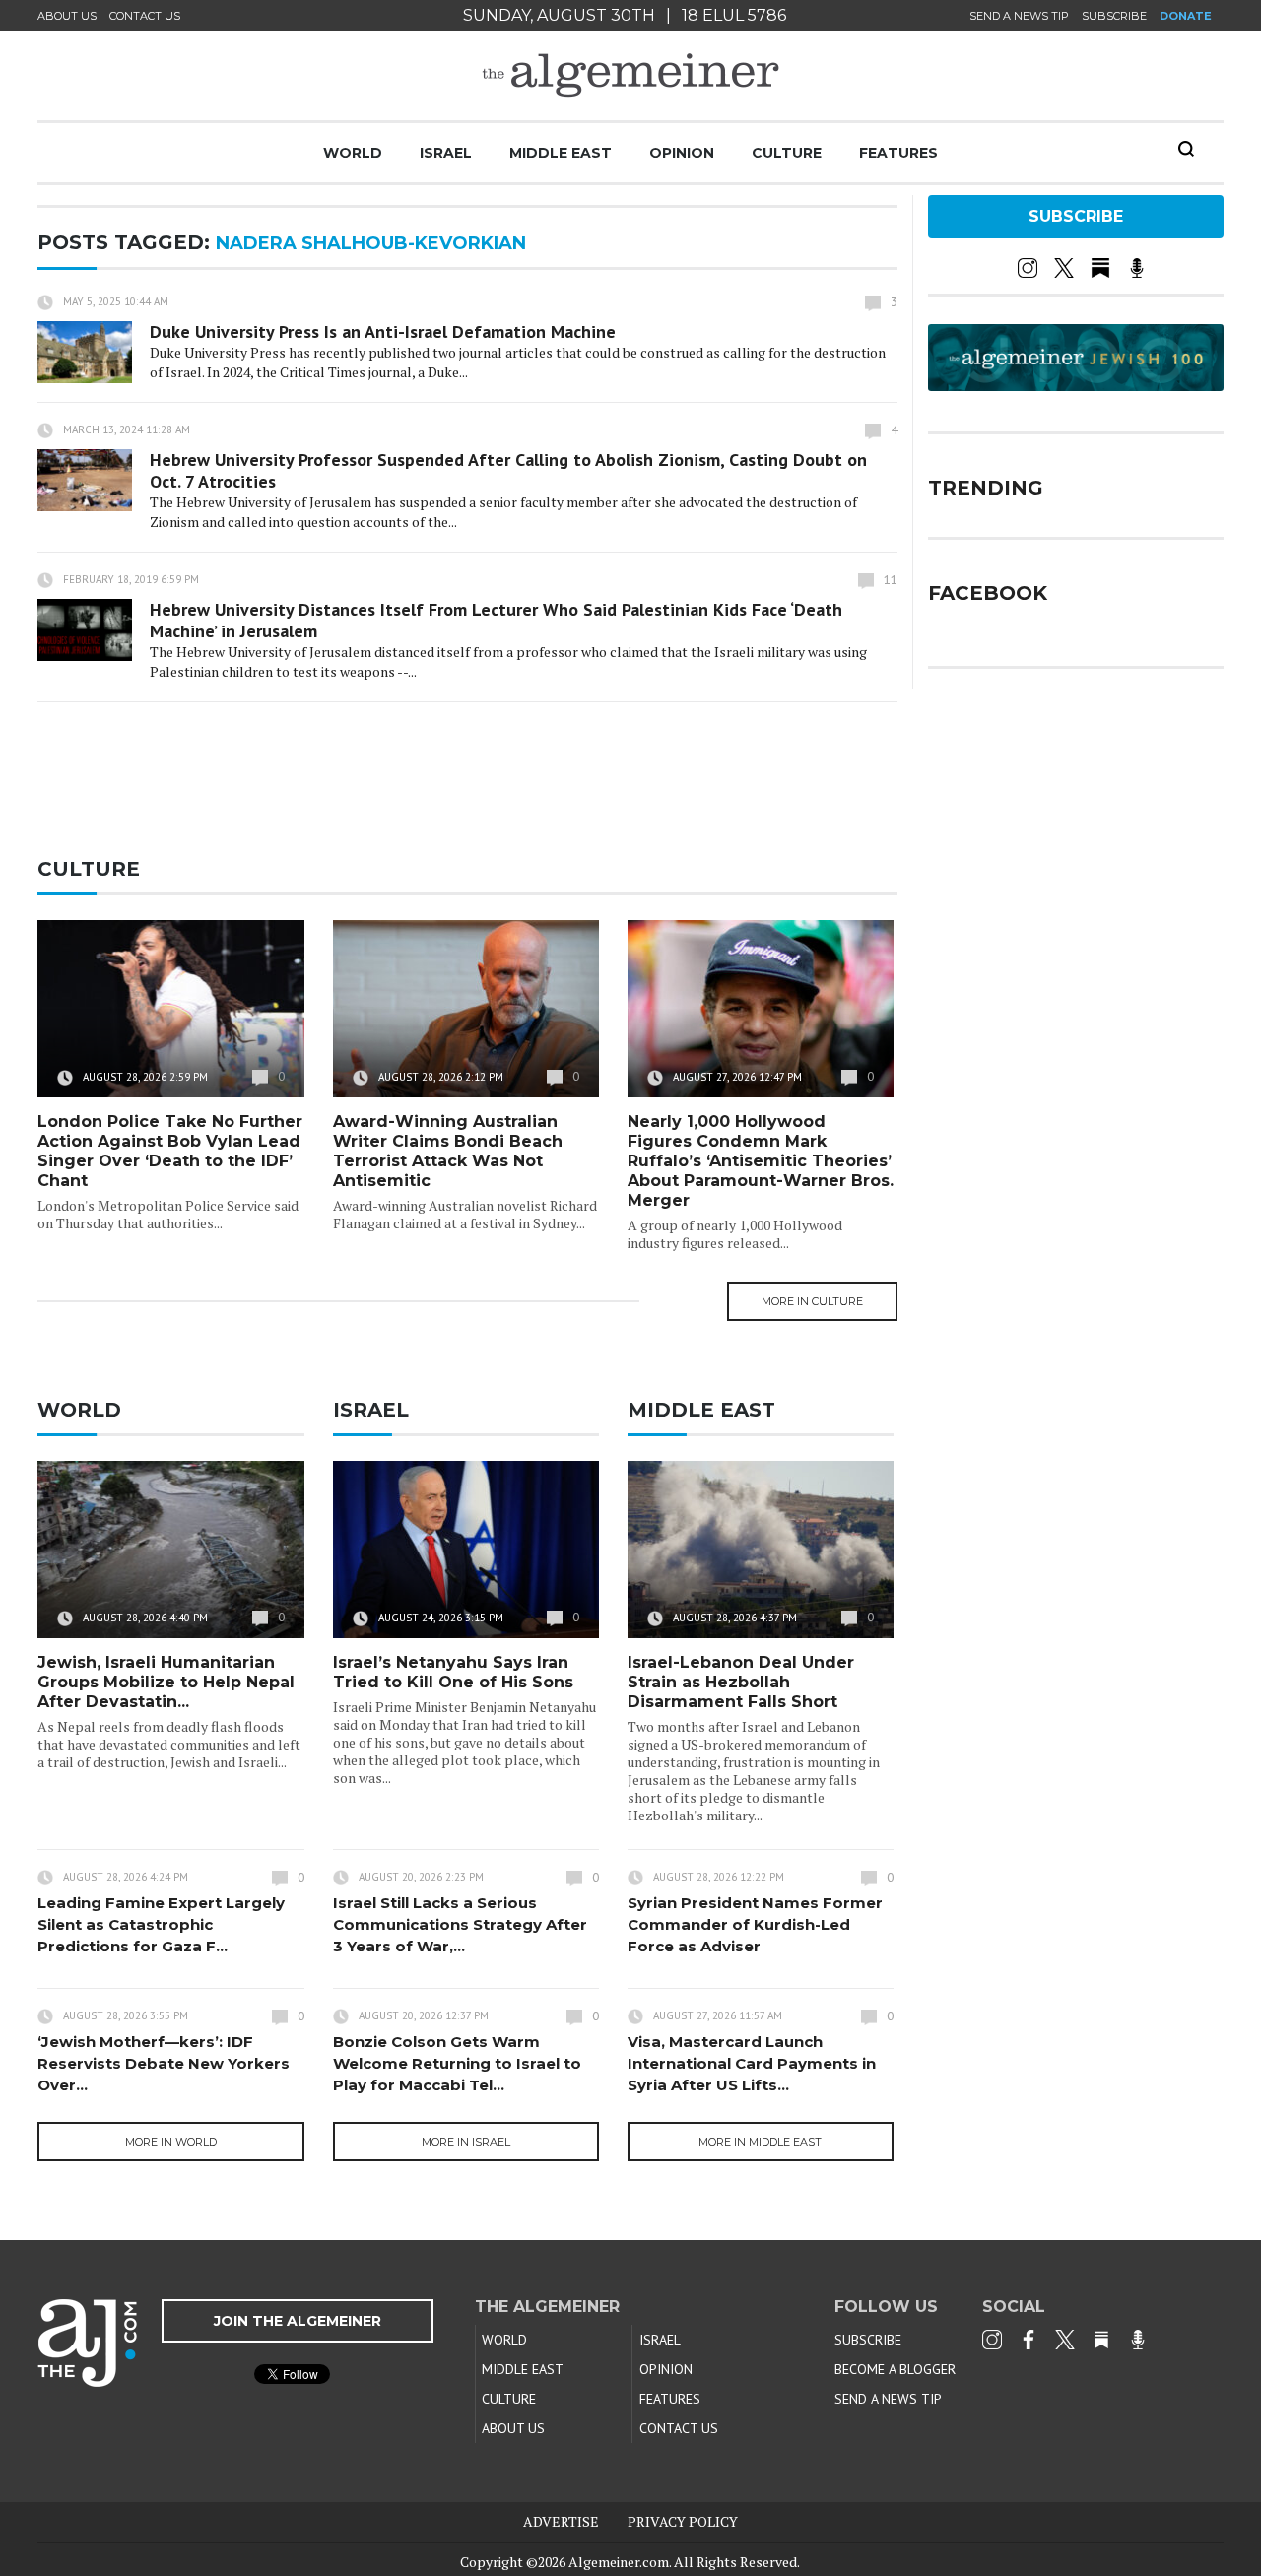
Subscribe (1114, 16)
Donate (1186, 16)
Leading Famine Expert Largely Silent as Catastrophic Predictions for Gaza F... (161, 1924)
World (353, 153)
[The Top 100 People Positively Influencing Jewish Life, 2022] (1076, 384)
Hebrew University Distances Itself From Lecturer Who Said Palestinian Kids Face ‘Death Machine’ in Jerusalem (496, 620)
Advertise (561, 2521)
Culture (787, 153)
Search (1186, 149)
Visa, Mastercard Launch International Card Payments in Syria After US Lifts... (752, 2063)
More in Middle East (760, 2142)
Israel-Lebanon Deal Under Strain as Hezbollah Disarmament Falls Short (741, 1682)
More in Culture (812, 1301)
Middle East (561, 153)
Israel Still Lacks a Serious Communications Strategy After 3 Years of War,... (460, 1924)
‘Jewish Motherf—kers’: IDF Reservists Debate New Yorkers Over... (164, 2063)
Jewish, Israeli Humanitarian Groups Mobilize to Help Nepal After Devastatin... (166, 1682)
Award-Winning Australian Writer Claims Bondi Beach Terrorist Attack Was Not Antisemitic (448, 1151)
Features (898, 153)
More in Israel (466, 2142)
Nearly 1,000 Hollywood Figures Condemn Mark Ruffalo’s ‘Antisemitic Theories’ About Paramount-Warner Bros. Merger (761, 1161)
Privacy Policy (683, 2521)
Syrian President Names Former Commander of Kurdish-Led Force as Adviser (755, 1924)
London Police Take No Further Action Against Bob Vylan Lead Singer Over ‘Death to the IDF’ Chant (170, 1151)
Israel (446, 153)
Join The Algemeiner (298, 2321)
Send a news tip (1019, 16)
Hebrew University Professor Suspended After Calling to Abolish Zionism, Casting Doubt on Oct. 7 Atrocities (508, 470)
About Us (67, 16)
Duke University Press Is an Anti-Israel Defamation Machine (383, 331)
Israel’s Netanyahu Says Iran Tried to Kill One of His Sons (453, 1672)
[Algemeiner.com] (630, 75)
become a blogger (895, 2369)
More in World (171, 2142)
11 (891, 580)
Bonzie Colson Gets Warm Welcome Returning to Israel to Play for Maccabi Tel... (457, 2063)
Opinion (682, 153)
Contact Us (145, 16)
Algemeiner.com (619, 2562)
